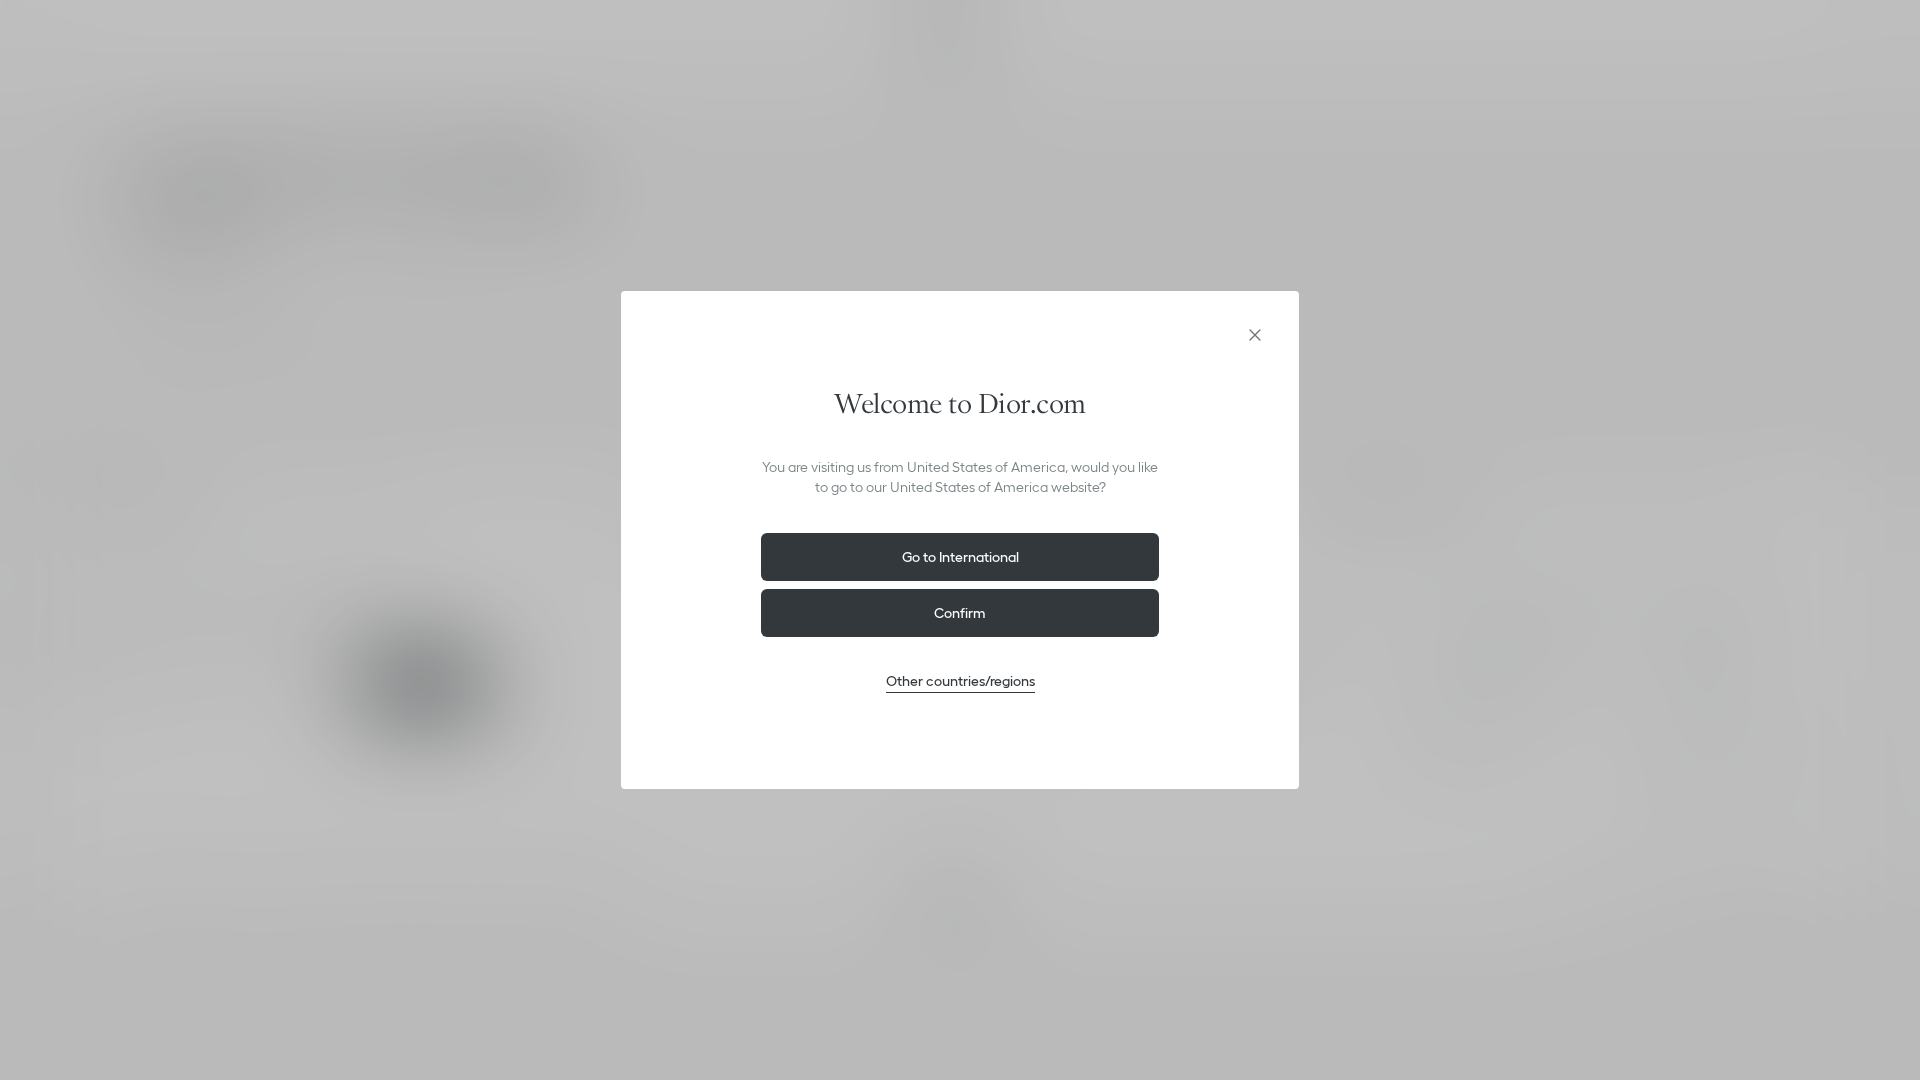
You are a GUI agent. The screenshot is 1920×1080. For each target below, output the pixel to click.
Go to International (960, 557)
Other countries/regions (960, 681)
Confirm (960, 613)
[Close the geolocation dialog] (1255, 335)
